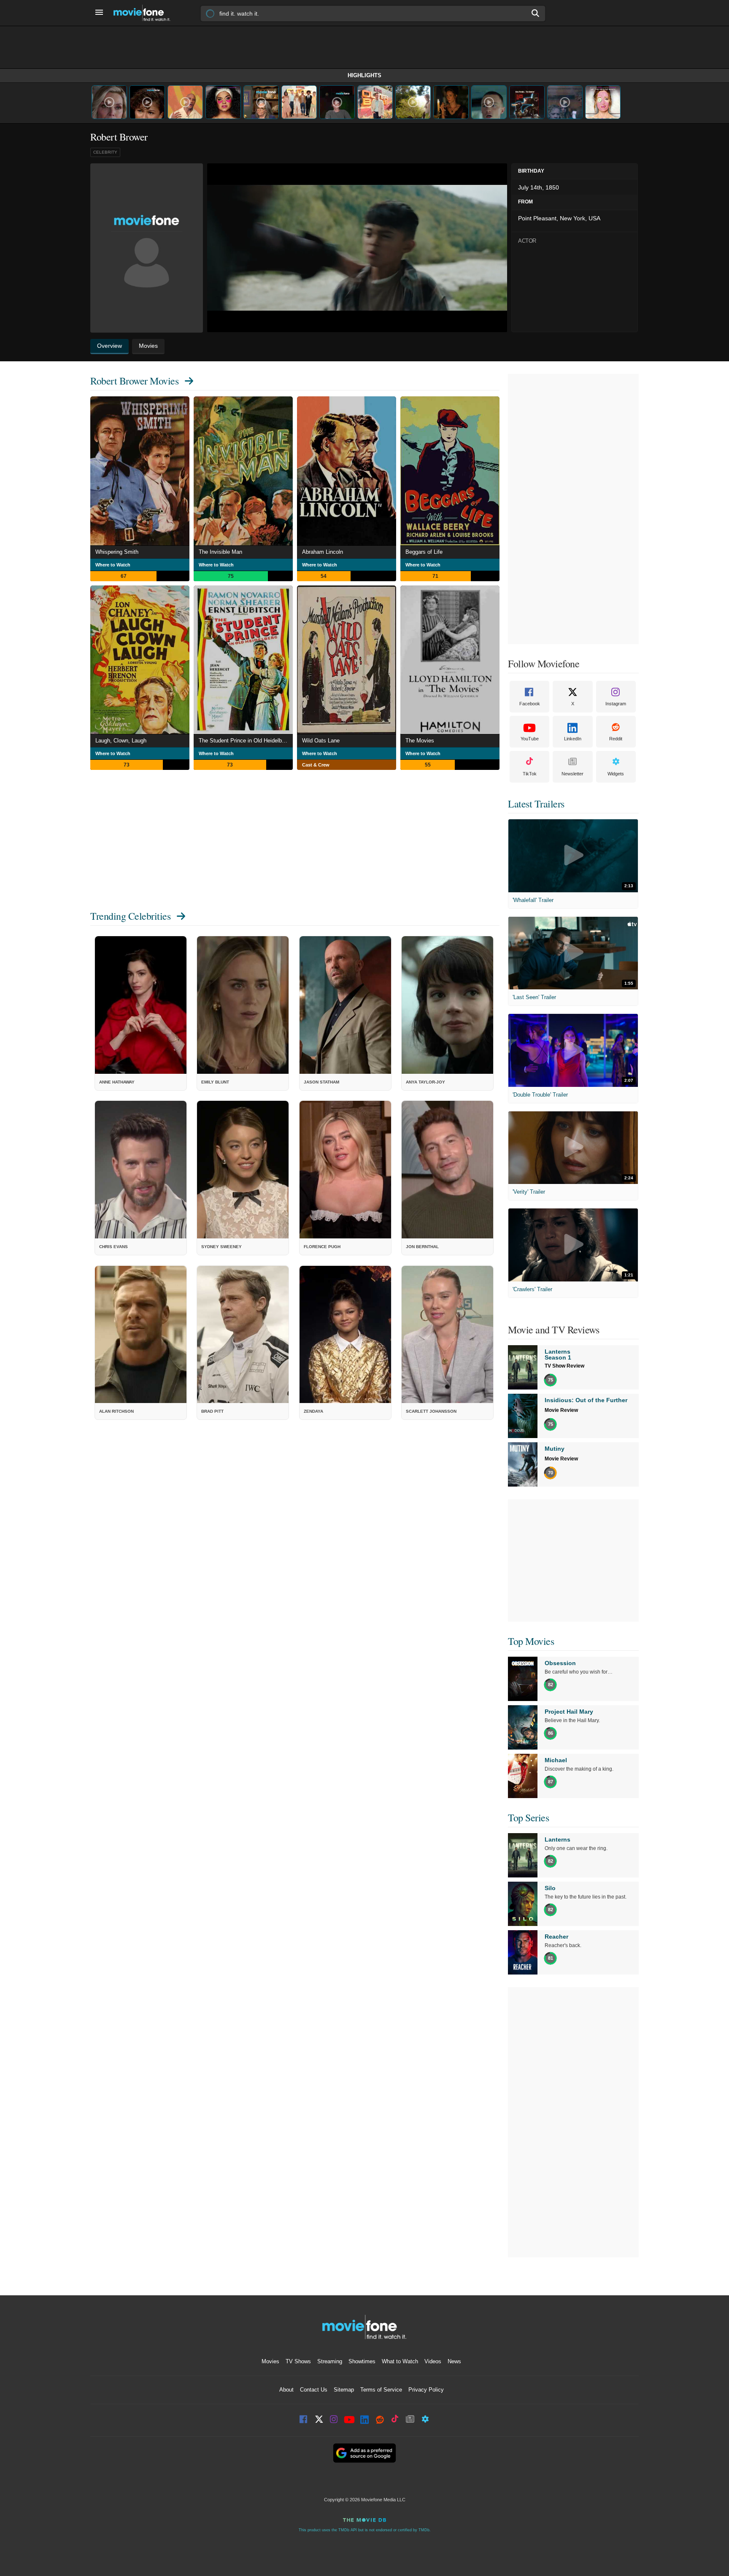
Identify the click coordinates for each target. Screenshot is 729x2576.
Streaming (330, 2361)
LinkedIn (573, 739)
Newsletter (572, 774)
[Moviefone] (145, 13)
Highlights (364, 75)
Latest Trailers (536, 804)
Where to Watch (113, 565)
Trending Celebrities (130, 916)
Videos (433, 2361)
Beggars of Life (424, 552)
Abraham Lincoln (323, 552)
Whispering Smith (117, 552)
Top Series (528, 1818)
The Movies (420, 741)
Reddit (616, 739)
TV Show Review (564, 1366)
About (286, 2390)
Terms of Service (381, 2390)
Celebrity (105, 152)
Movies (270, 2361)
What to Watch (400, 2361)
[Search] (536, 13)
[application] (357, 248)
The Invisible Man (220, 552)
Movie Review (561, 1410)
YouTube (530, 739)
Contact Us (314, 2390)
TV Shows (298, 2361)
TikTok (530, 774)
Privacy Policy (426, 2390)
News (454, 2361)
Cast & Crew (316, 765)
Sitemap (344, 2390)
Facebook (530, 704)
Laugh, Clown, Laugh (121, 741)
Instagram (616, 704)
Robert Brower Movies (134, 381)
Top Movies (531, 1641)
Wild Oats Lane (321, 741)
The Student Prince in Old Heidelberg (244, 741)
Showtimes (362, 2361)
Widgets (616, 774)
